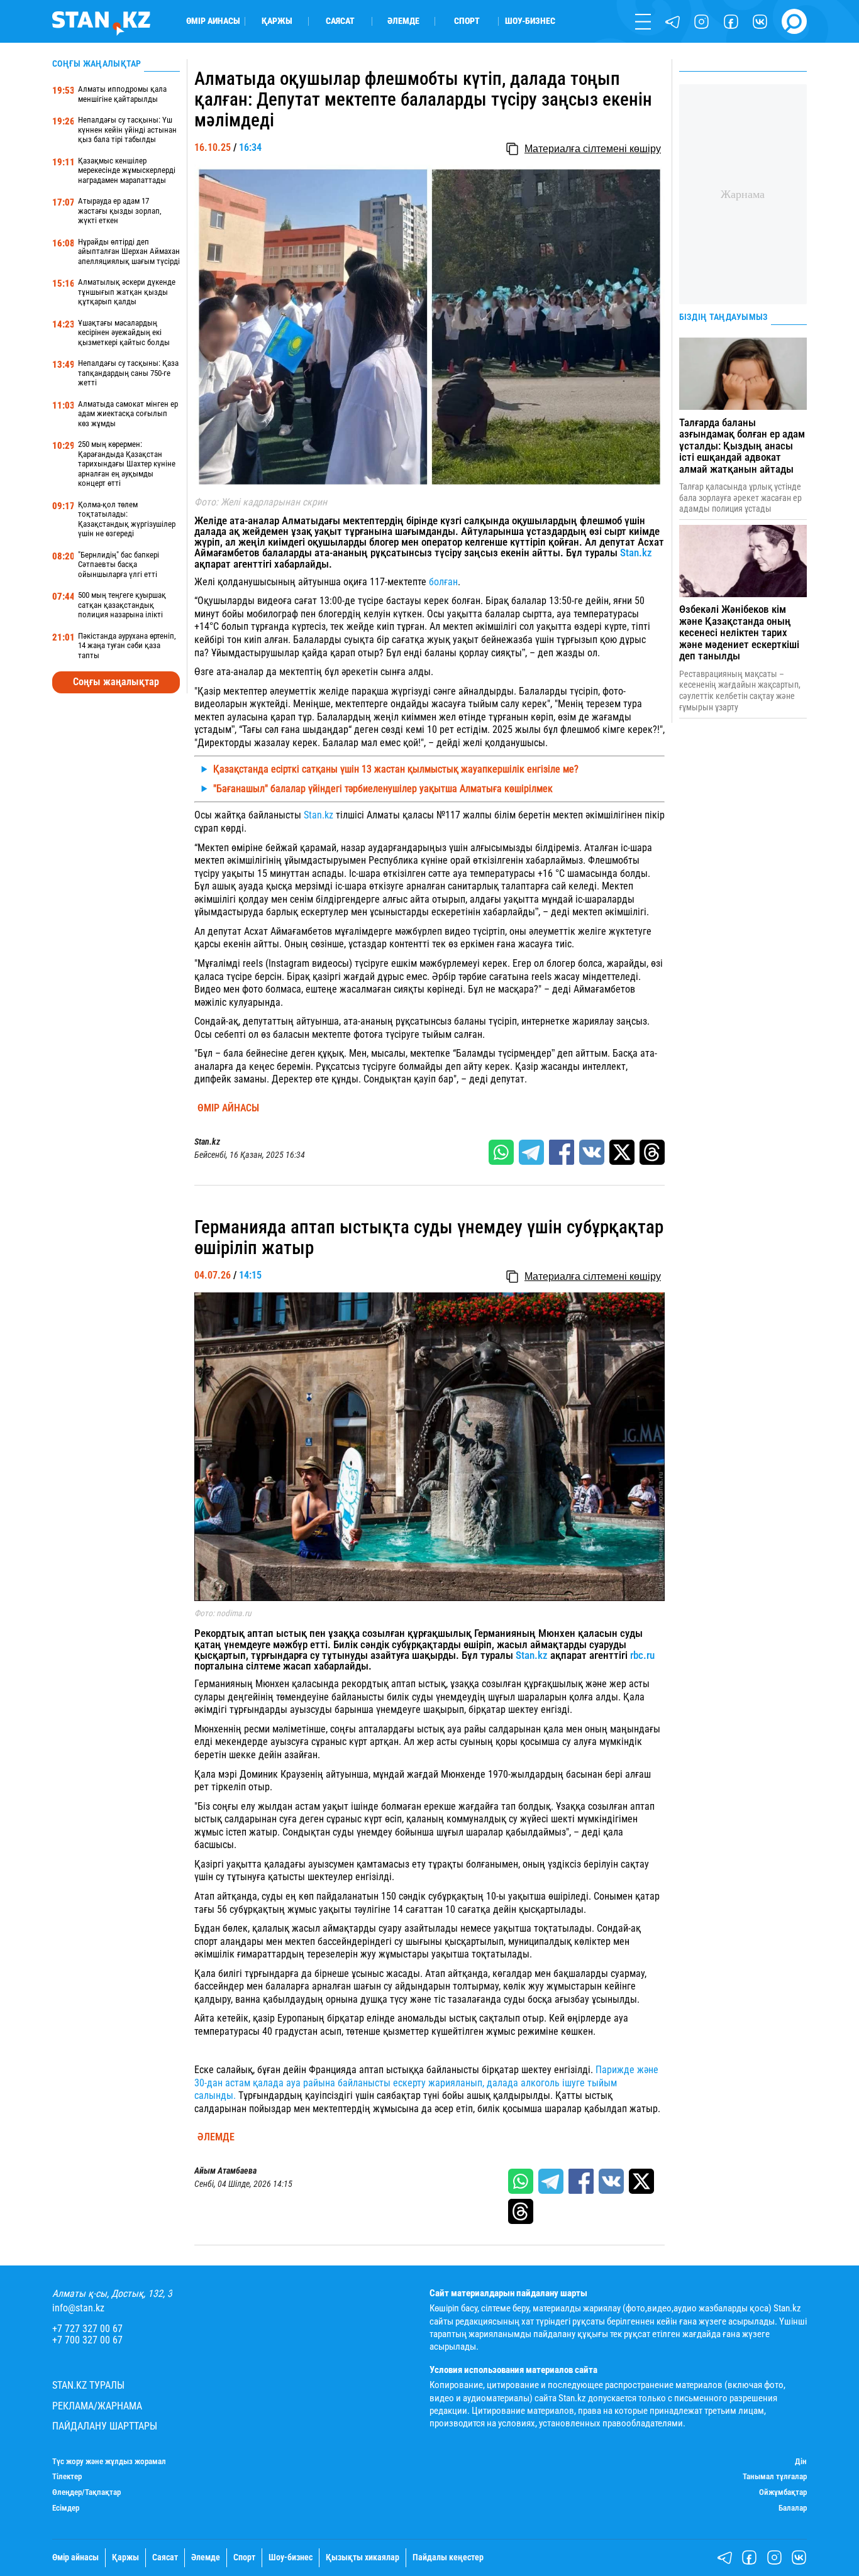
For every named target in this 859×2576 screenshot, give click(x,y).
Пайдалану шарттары (105, 2426)
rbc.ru (642, 1655)
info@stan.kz (78, 2308)
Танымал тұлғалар (775, 2477)
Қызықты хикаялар (363, 2558)
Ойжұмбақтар (783, 2492)
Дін (801, 2462)
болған (442, 582)
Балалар (793, 2508)
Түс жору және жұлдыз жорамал (109, 2462)
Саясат (340, 21)
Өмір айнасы (213, 21)
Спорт (467, 21)
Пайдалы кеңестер (448, 2558)
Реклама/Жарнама (97, 2406)
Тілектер (67, 2477)
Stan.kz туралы (88, 2386)
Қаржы (277, 21)
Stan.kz (636, 553)
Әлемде (403, 21)
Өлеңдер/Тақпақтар (86, 2492)
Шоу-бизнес (530, 21)
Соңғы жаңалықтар (116, 682)
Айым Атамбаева (225, 2171)
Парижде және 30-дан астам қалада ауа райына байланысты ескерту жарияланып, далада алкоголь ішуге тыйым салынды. (426, 2083)
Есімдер (66, 2508)
